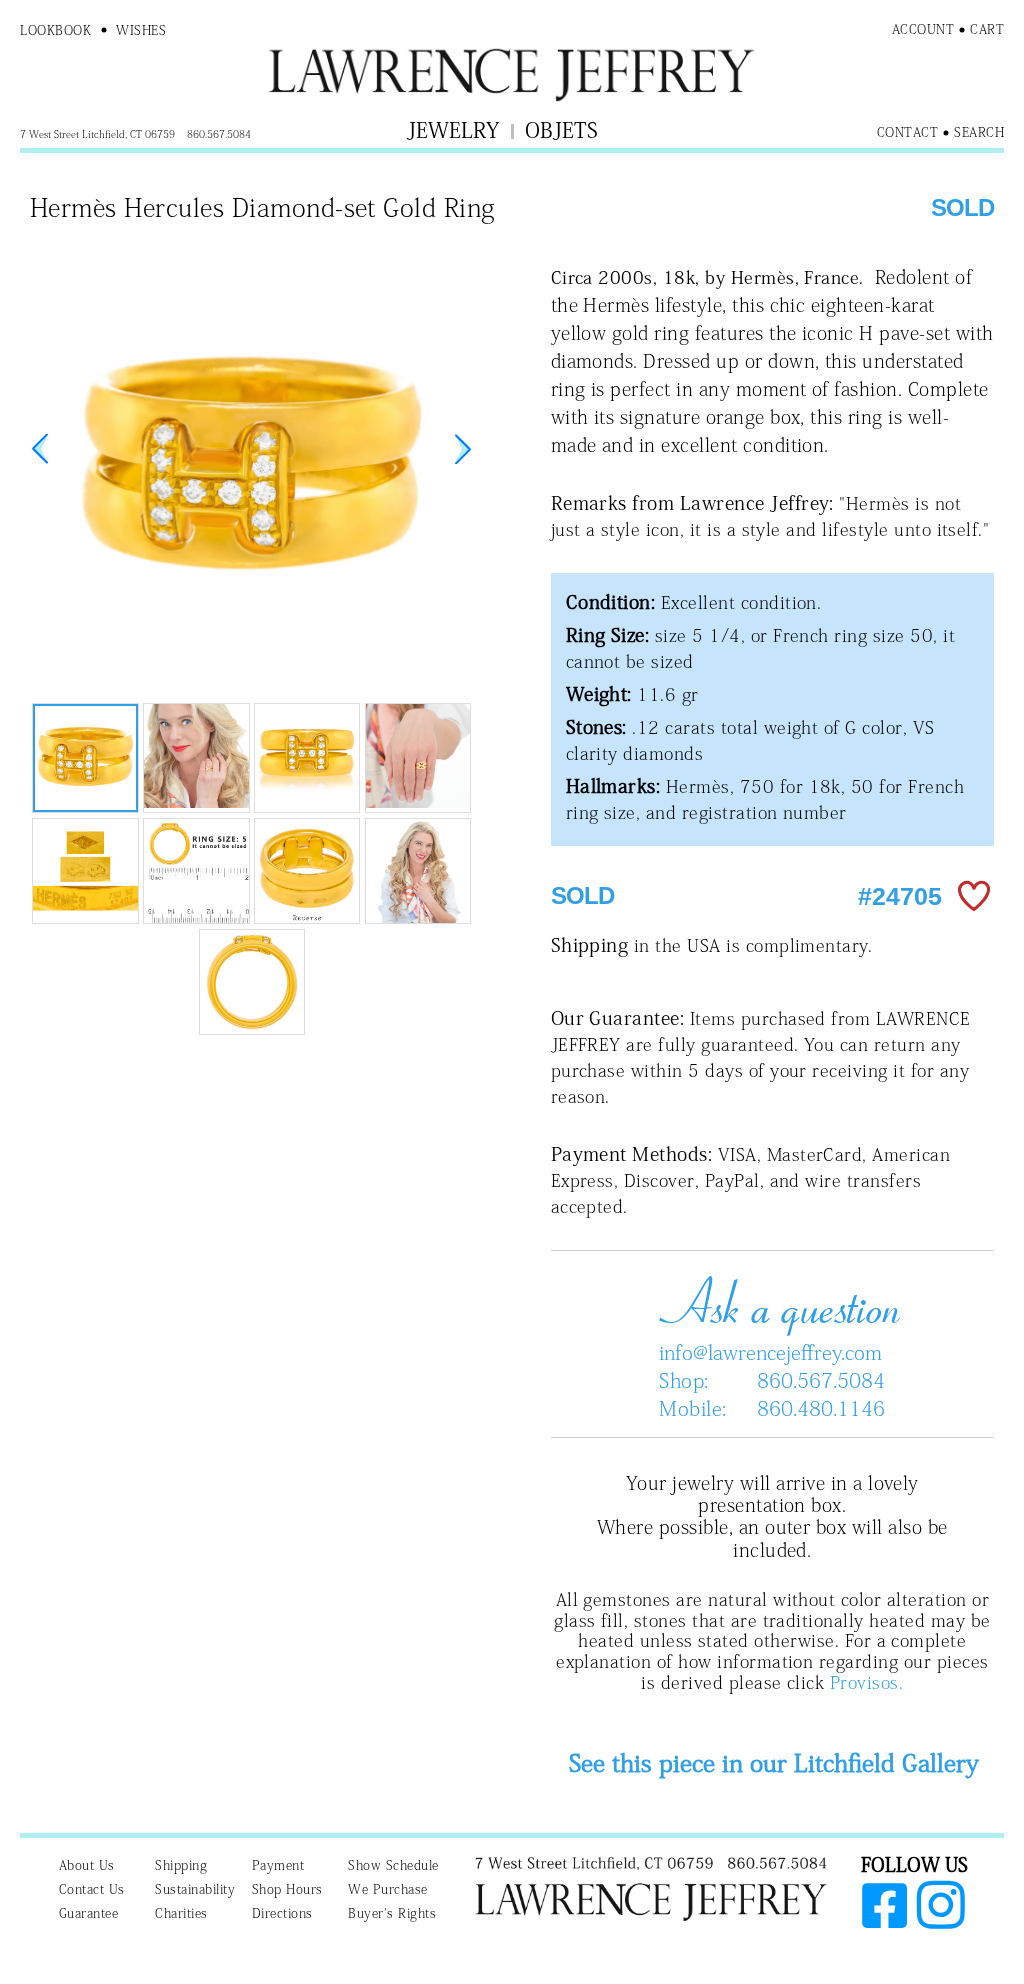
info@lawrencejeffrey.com (770, 1352)
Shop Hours (287, 1889)
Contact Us (92, 1889)
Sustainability (195, 1889)
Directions (282, 1913)
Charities (181, 1913)
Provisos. (866, 1682)
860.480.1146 (821, 1408)
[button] (463, 449)
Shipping (181, 1865)
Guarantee (89, 1913)
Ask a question (772, 1302)
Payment (278, 1865)
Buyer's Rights (392, 1913)
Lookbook (55, 30)
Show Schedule (393, 1865)
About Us (87, 1865)
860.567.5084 (821, 1380)
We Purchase (388, 1889)
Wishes (141, 30)
